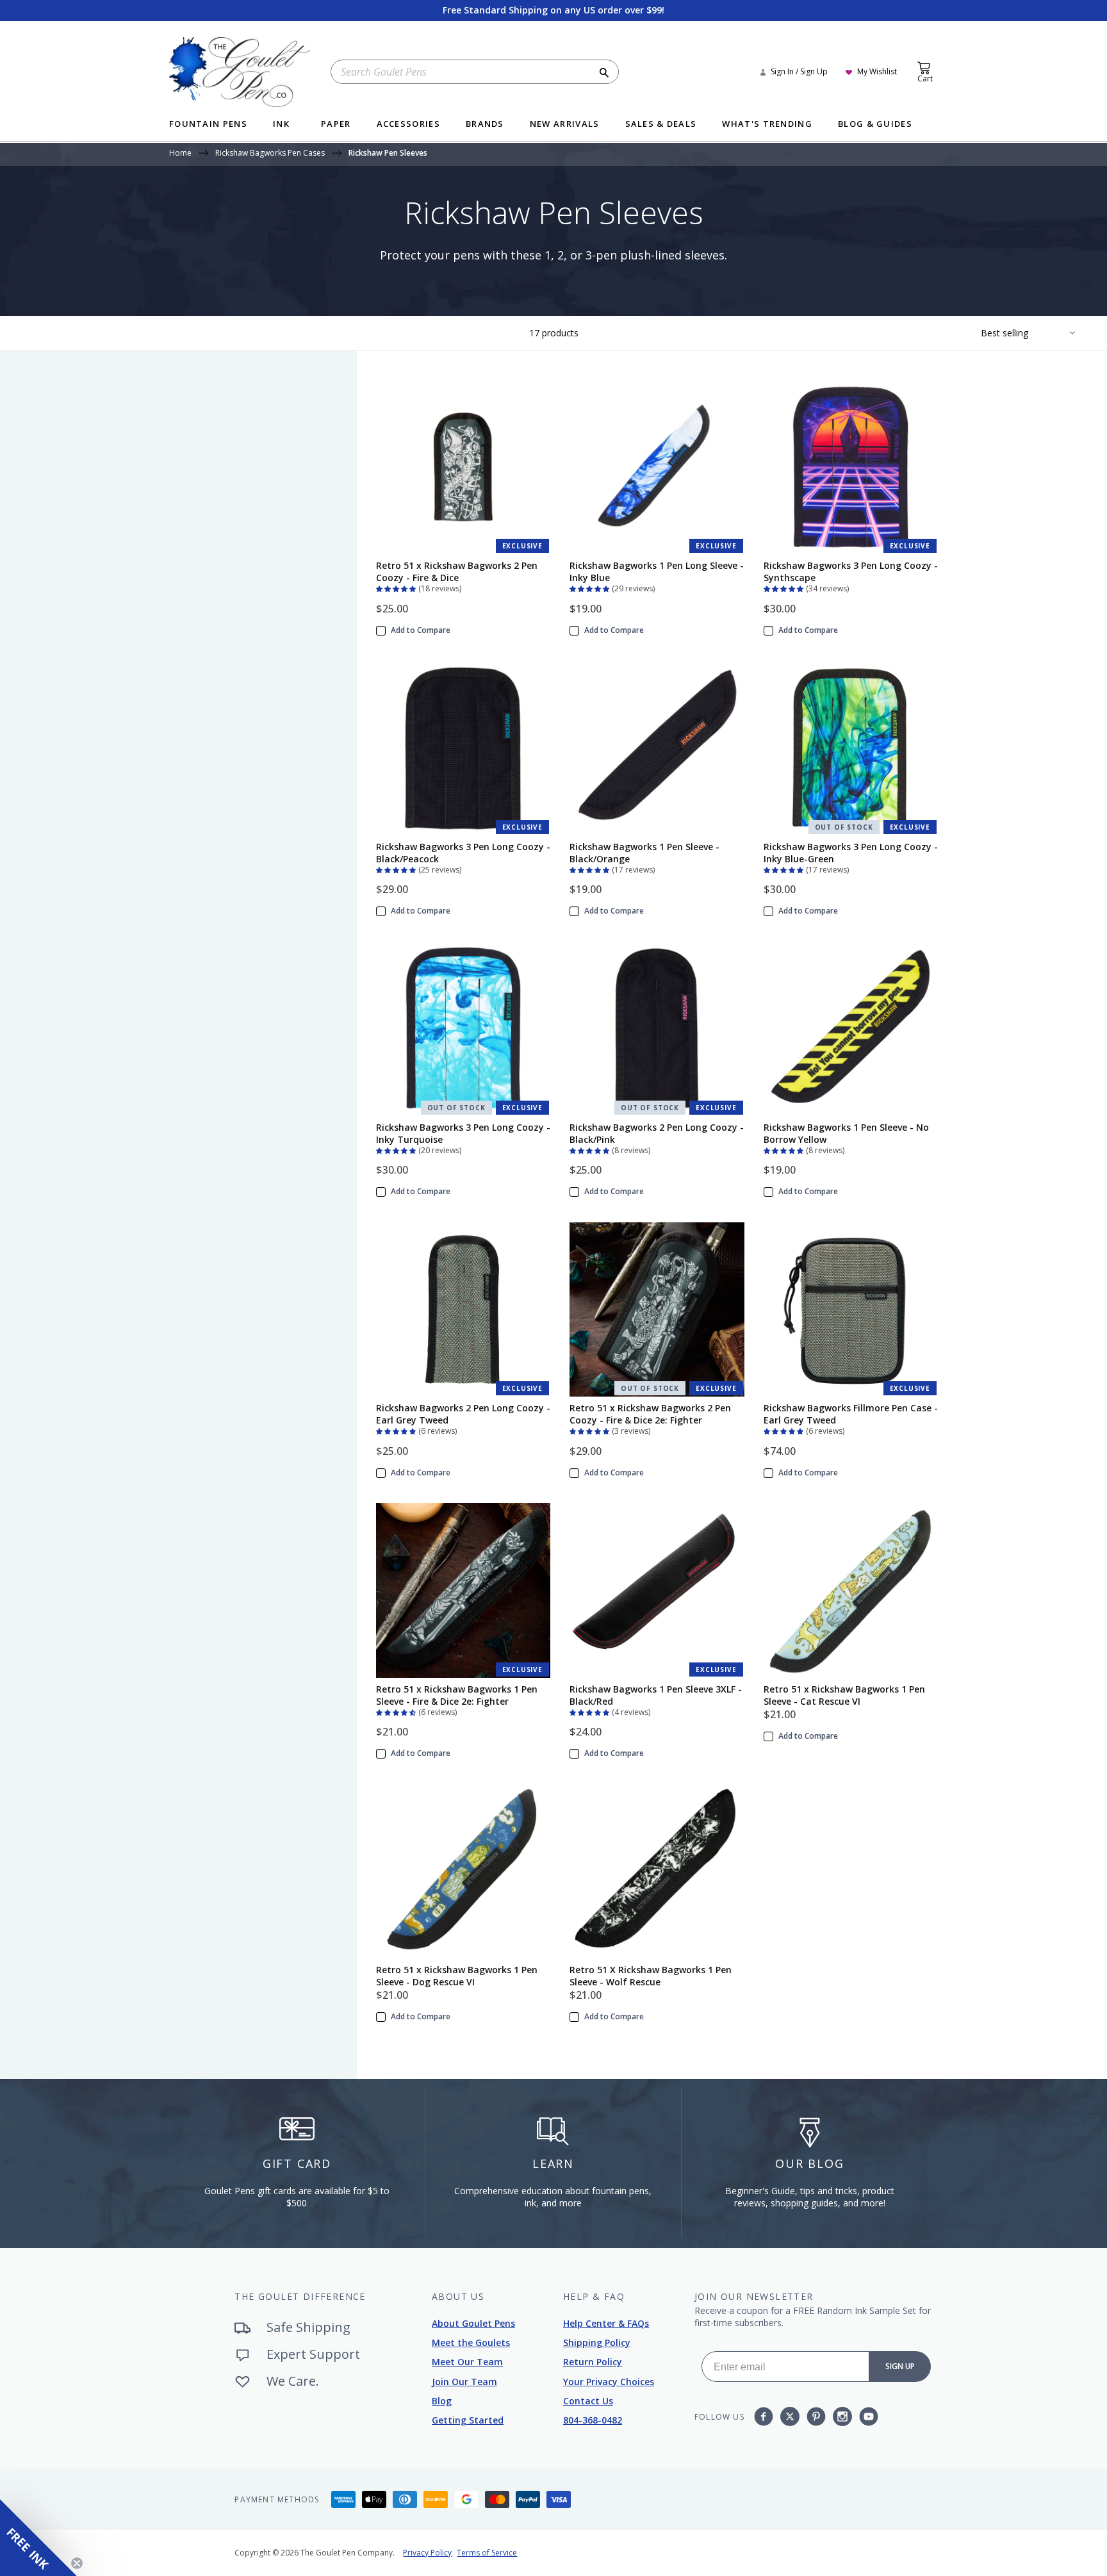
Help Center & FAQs (606, 2323)
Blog (442, 2401)
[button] (397, 587)
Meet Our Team (467, 2362)
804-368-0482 (593, 2420)
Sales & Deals (661, 125)
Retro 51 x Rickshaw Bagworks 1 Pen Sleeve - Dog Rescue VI (457, 1976)
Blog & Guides (875, 125)
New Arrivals (565, 125)
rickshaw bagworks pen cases (270, 154)
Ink (281, 125)
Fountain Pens (208, 125)
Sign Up (900, 2366)
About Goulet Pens (473, 2323)
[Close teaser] (77, 2563)
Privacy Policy (427, 2553)
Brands (485, 125)
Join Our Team (464, 2382)
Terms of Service (487, 2553)
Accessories (408, 125)
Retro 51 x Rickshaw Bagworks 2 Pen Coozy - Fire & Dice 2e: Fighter (650, 1414)
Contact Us (588, 2401)
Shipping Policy (597, 2342)
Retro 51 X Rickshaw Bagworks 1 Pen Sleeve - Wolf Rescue (651, 1976)
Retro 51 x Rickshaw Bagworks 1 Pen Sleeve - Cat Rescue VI (844, 1695)
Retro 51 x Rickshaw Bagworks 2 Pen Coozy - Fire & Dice (457, 571)
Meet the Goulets (471, 2342)
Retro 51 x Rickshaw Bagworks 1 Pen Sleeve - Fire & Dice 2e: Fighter (457, 1695)
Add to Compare (421, 630)
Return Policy (593, 2362)
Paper (336, 125)
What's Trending (767, 125)
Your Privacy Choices (609, 2382)
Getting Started (468, 2420)
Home (180, 154)
